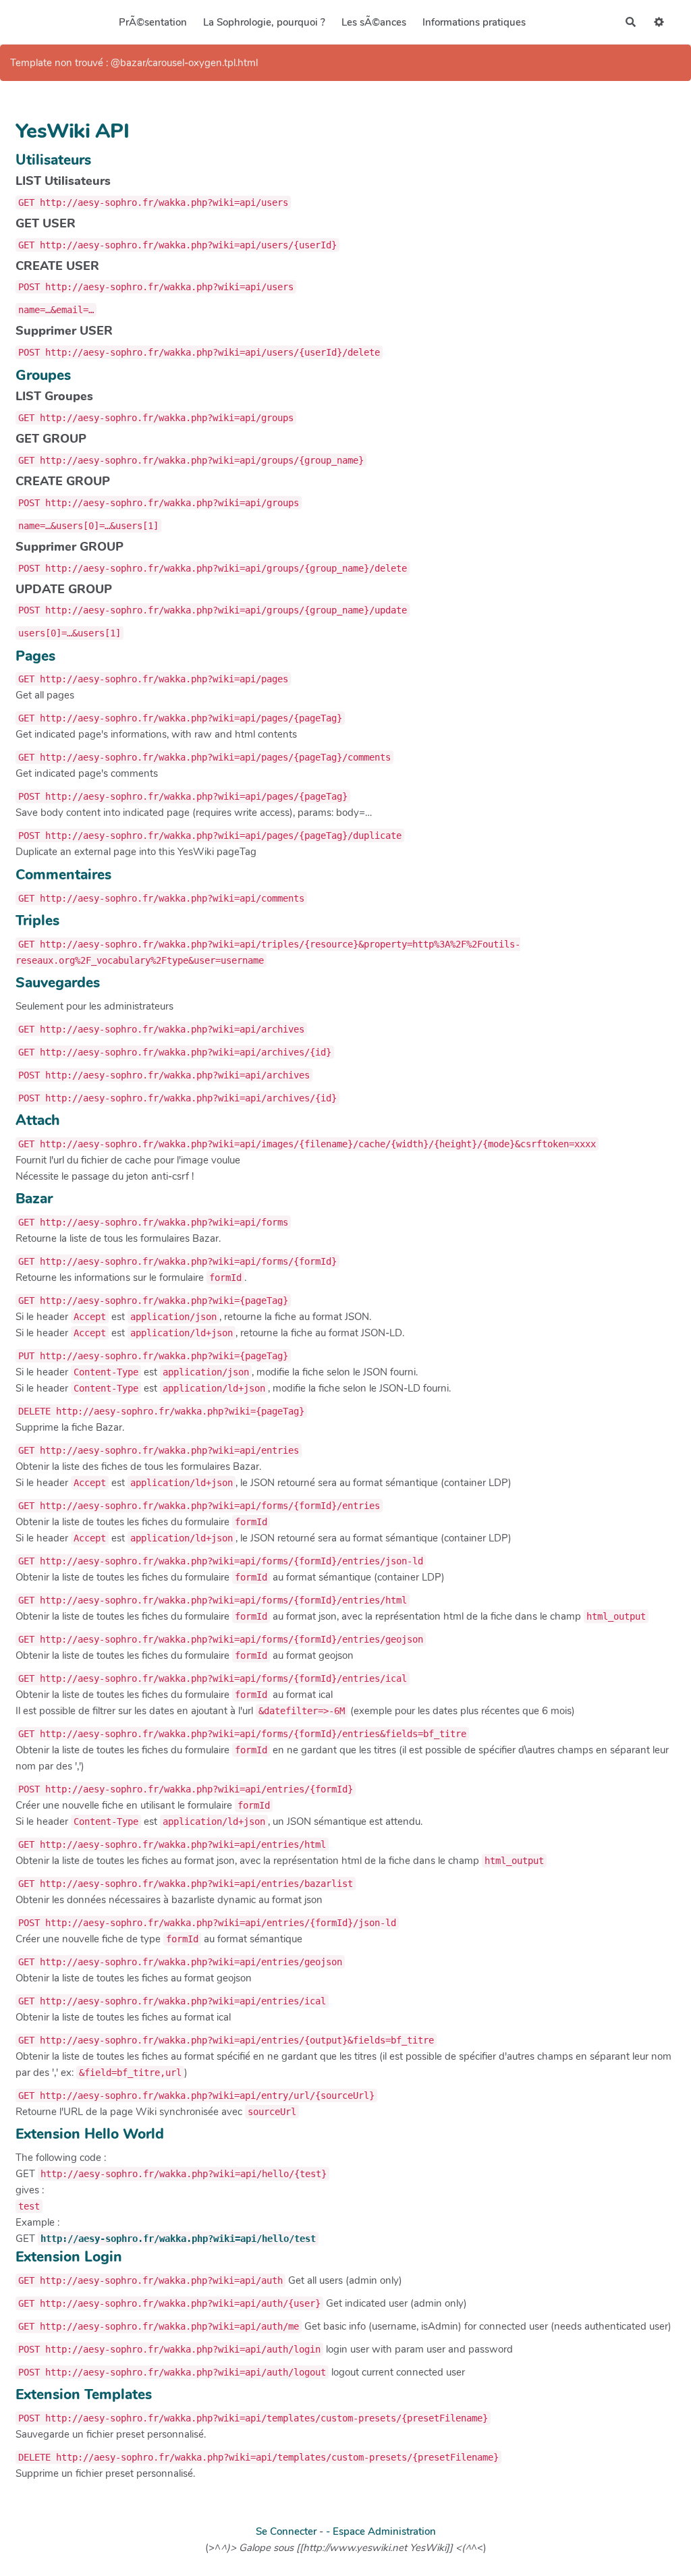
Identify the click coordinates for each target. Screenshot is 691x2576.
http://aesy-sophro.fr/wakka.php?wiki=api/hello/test (178, 2239)
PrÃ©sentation (153, 22)
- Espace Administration (381, 2531)
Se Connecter (286, 2531)
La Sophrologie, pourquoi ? (264, 22)
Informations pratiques (474, 22)
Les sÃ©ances (374, 22)
